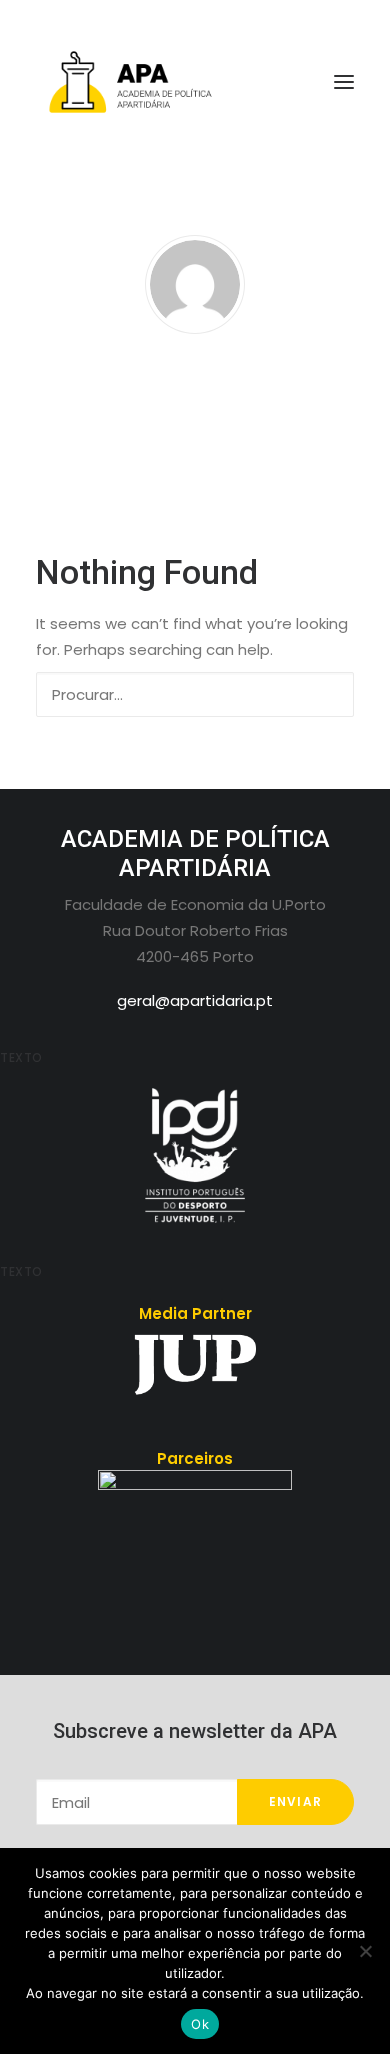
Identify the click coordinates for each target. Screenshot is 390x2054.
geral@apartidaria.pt (195, 1000)
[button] (328, 693)
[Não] (365, 1951)
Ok (200, 2024)
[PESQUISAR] (195, 694)
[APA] (195, 82)
